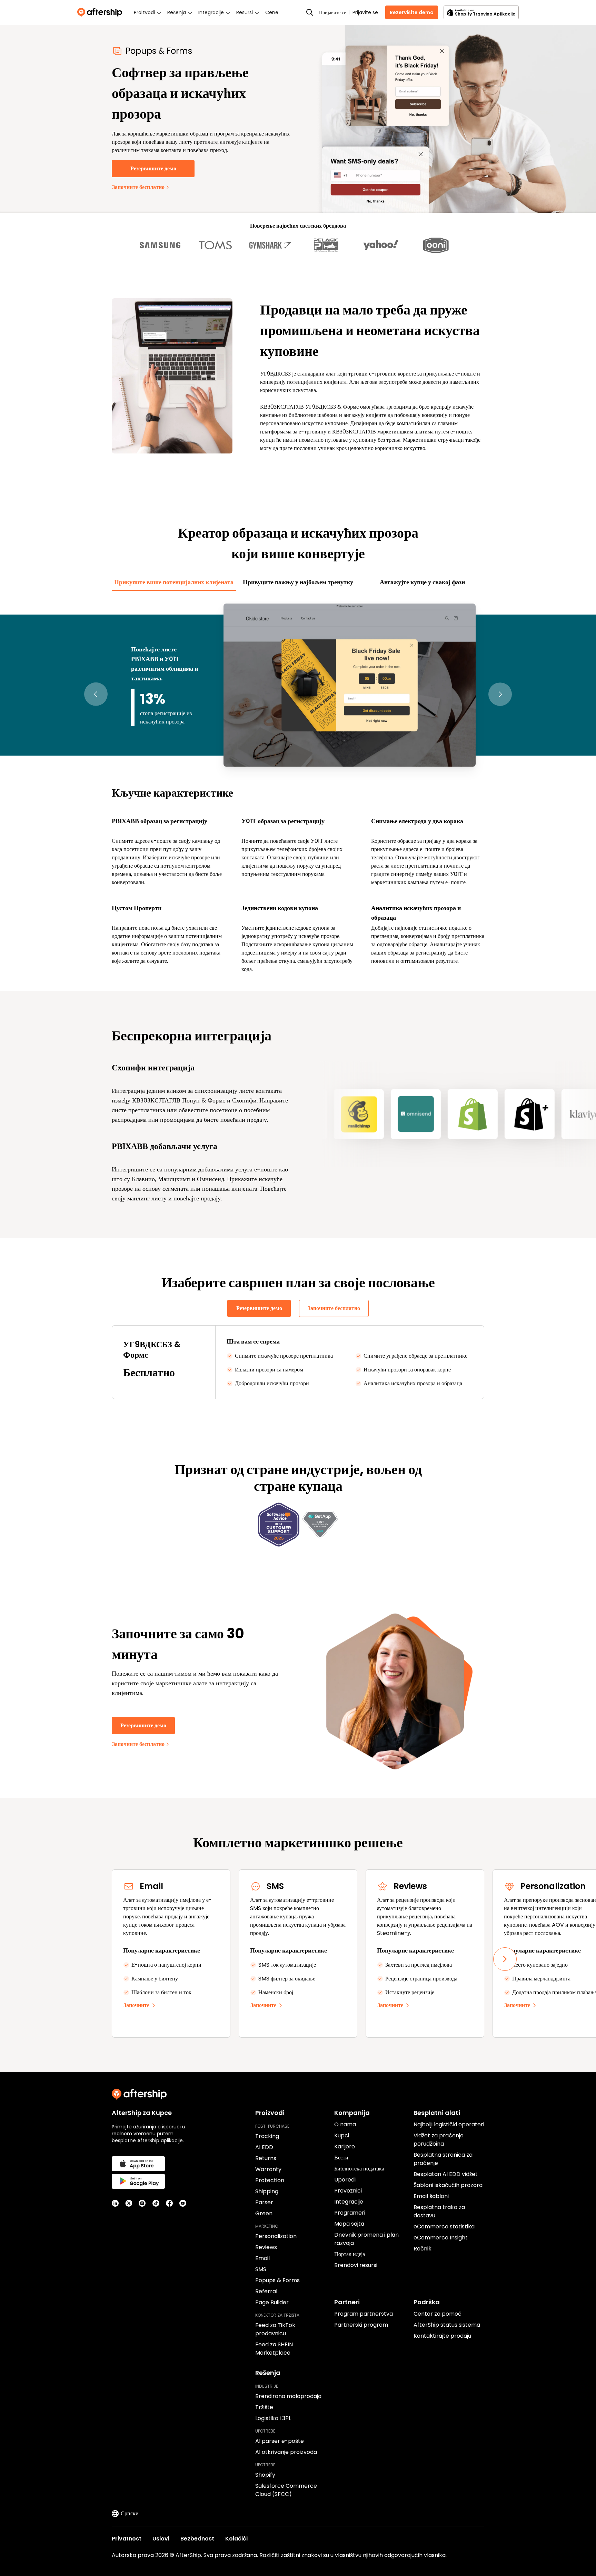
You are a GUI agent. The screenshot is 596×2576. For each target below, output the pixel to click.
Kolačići (236, 2539)
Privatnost (127, 2539)
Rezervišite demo (412, 12)
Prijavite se (365, 12)
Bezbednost (197, 2539)
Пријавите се (332, 12)
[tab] (174, 582)
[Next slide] (505, 1959)
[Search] (310, 12)
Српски (130, 2513)
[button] (96, 694)
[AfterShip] (101, 12)
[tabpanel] (298, 787)
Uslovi (161, 2539)
